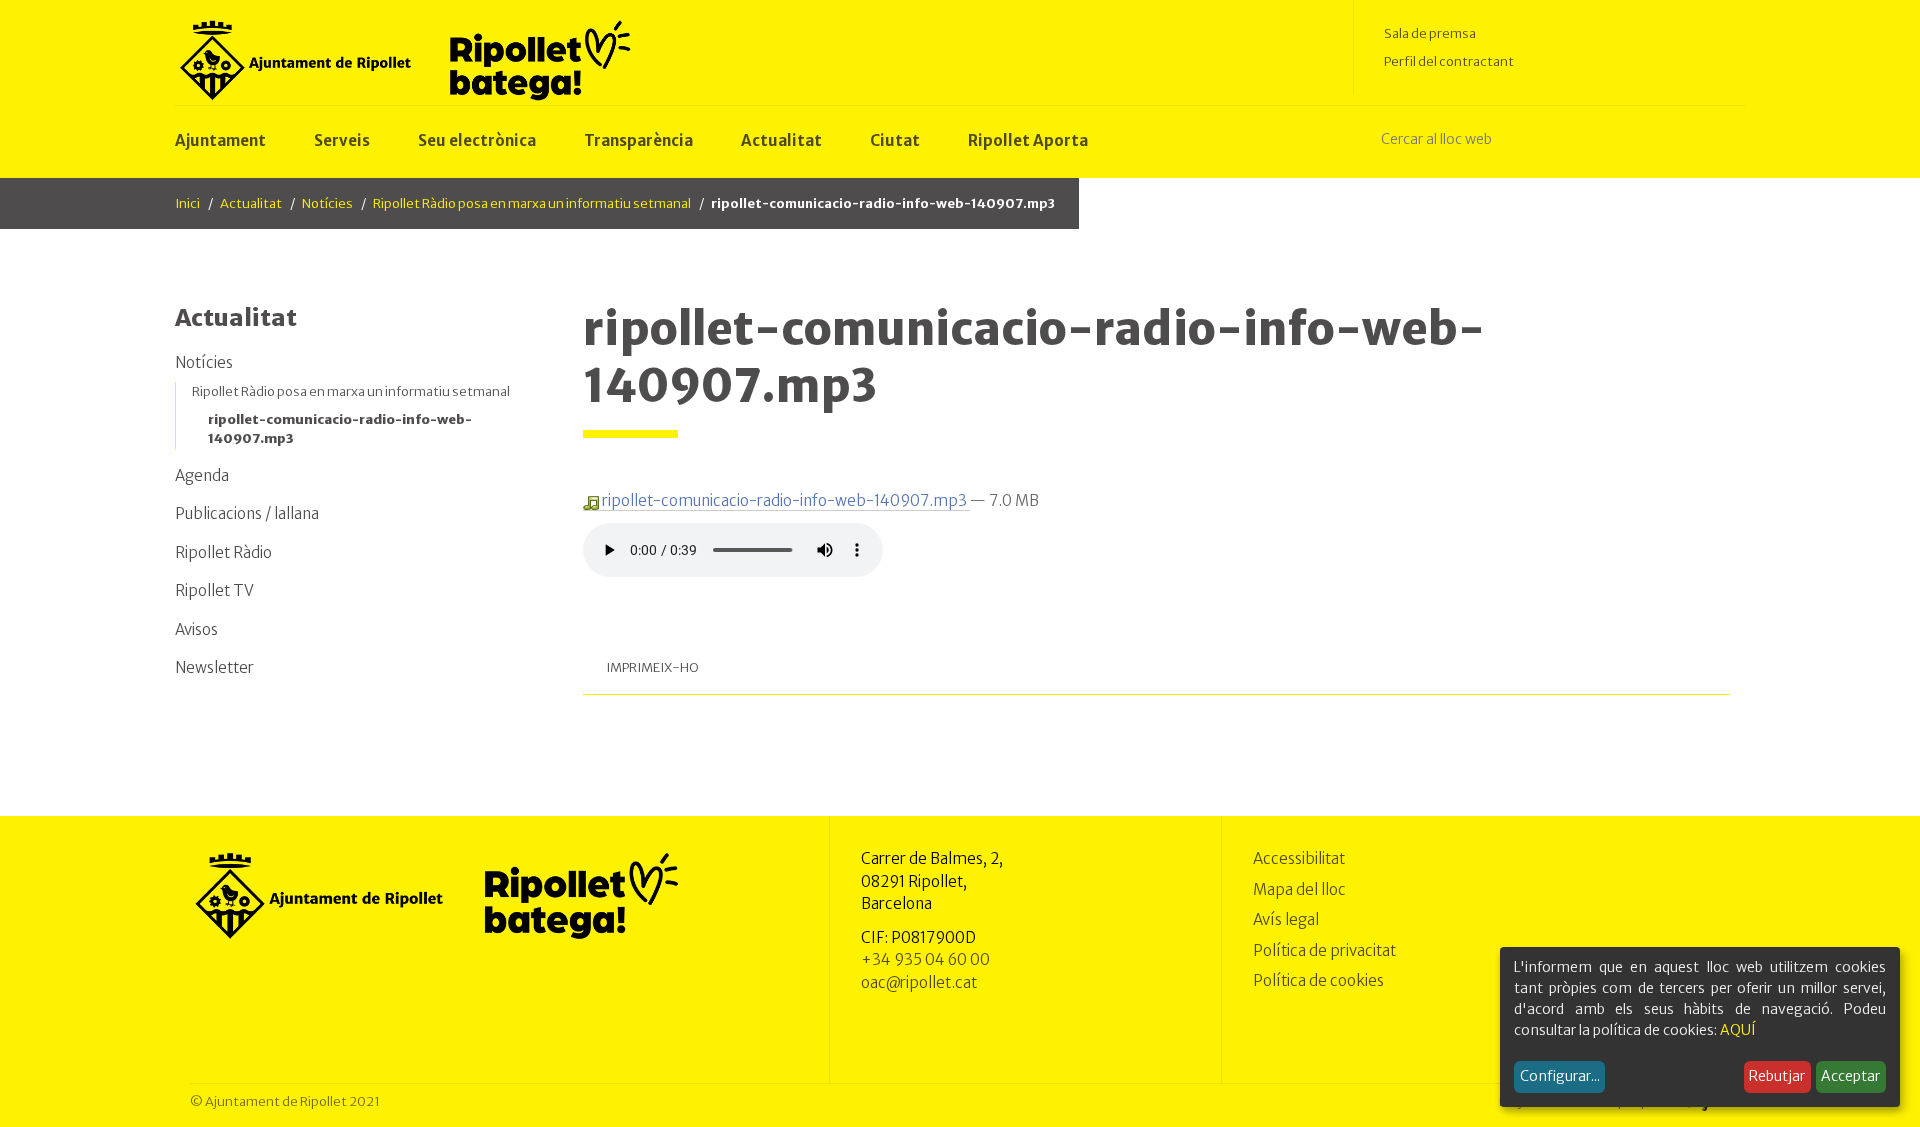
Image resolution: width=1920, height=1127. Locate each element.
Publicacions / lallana (247, 513)
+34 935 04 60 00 (925, 959)
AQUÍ (1738, 1030)
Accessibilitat (1299, 858)
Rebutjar (1777, 1076)
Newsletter (214, 667)
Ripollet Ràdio (223, 552)
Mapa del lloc (1299, 889)
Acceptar (1850, 1076)
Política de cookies (1318, 980)
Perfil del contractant (1449, 61)
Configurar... (1560, 1076)
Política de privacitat (1324, 950)
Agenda (202, 475)
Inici (187, 203)
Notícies (327, 203)
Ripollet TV (214, 590)
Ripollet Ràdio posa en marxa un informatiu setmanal (532, 203)
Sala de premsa (1430, 33)
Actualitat (251, 203)
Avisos (196, 629)
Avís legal (1286, 919)
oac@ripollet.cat (919, 982)
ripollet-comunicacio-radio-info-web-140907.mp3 (784, 500)
